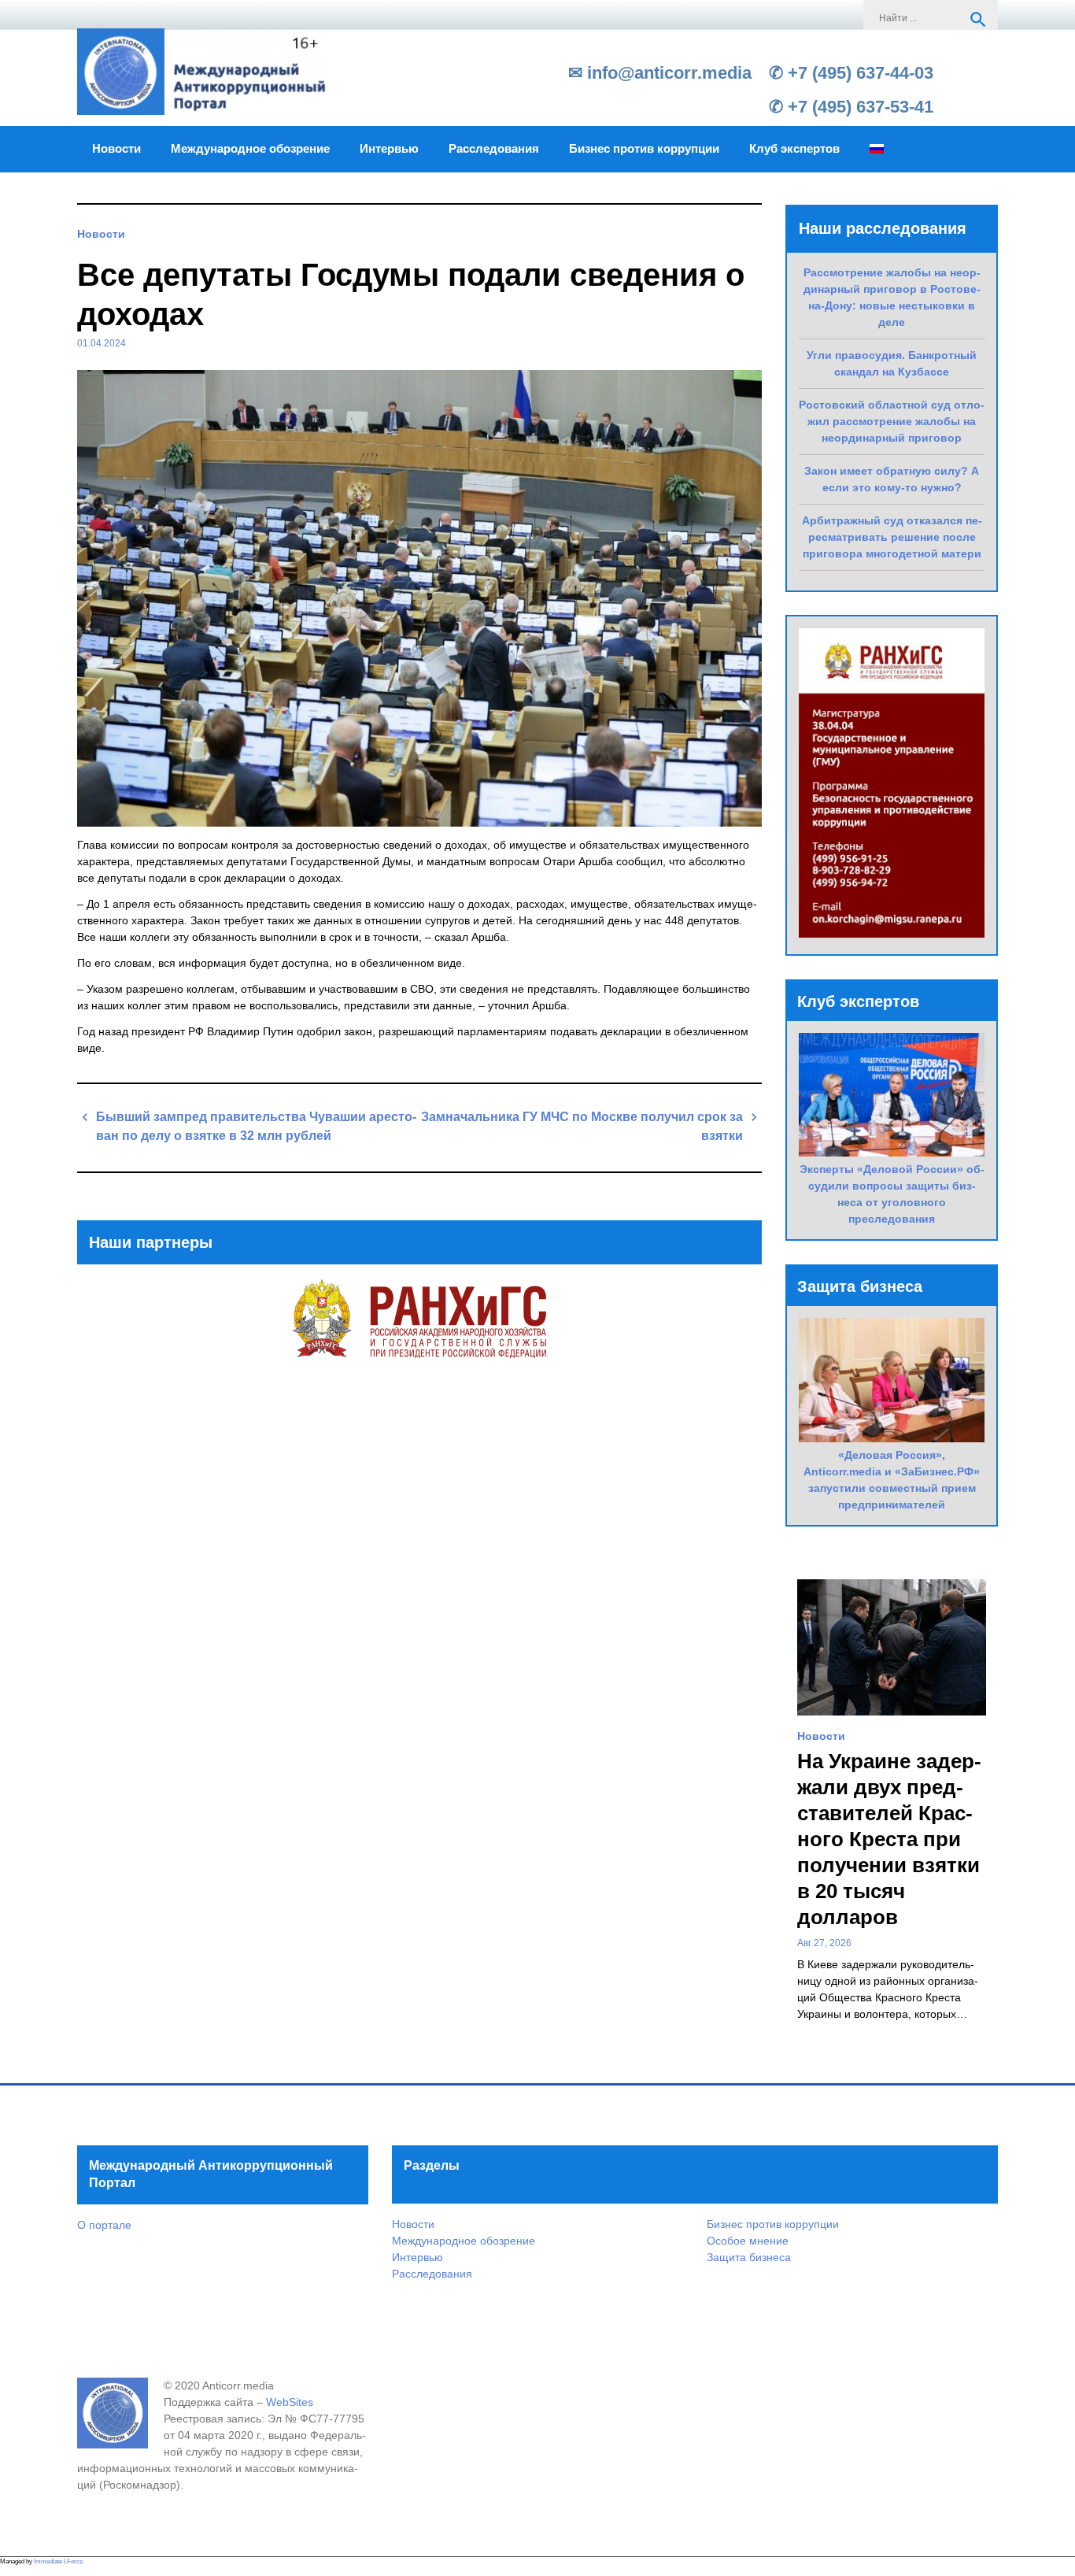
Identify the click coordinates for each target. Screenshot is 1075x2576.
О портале (104, 2225)
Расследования (494, 149)
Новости (116, 149)
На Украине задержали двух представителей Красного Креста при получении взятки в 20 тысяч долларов (889, 1839)
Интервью (389, 149)
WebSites (290, 2402)
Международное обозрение (250, 149)
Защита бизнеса (749, 2257)
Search (978, 20)
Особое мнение (748, 2241)
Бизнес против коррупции (644, 149)
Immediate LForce (58, 2561)
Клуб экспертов (794, 149)
